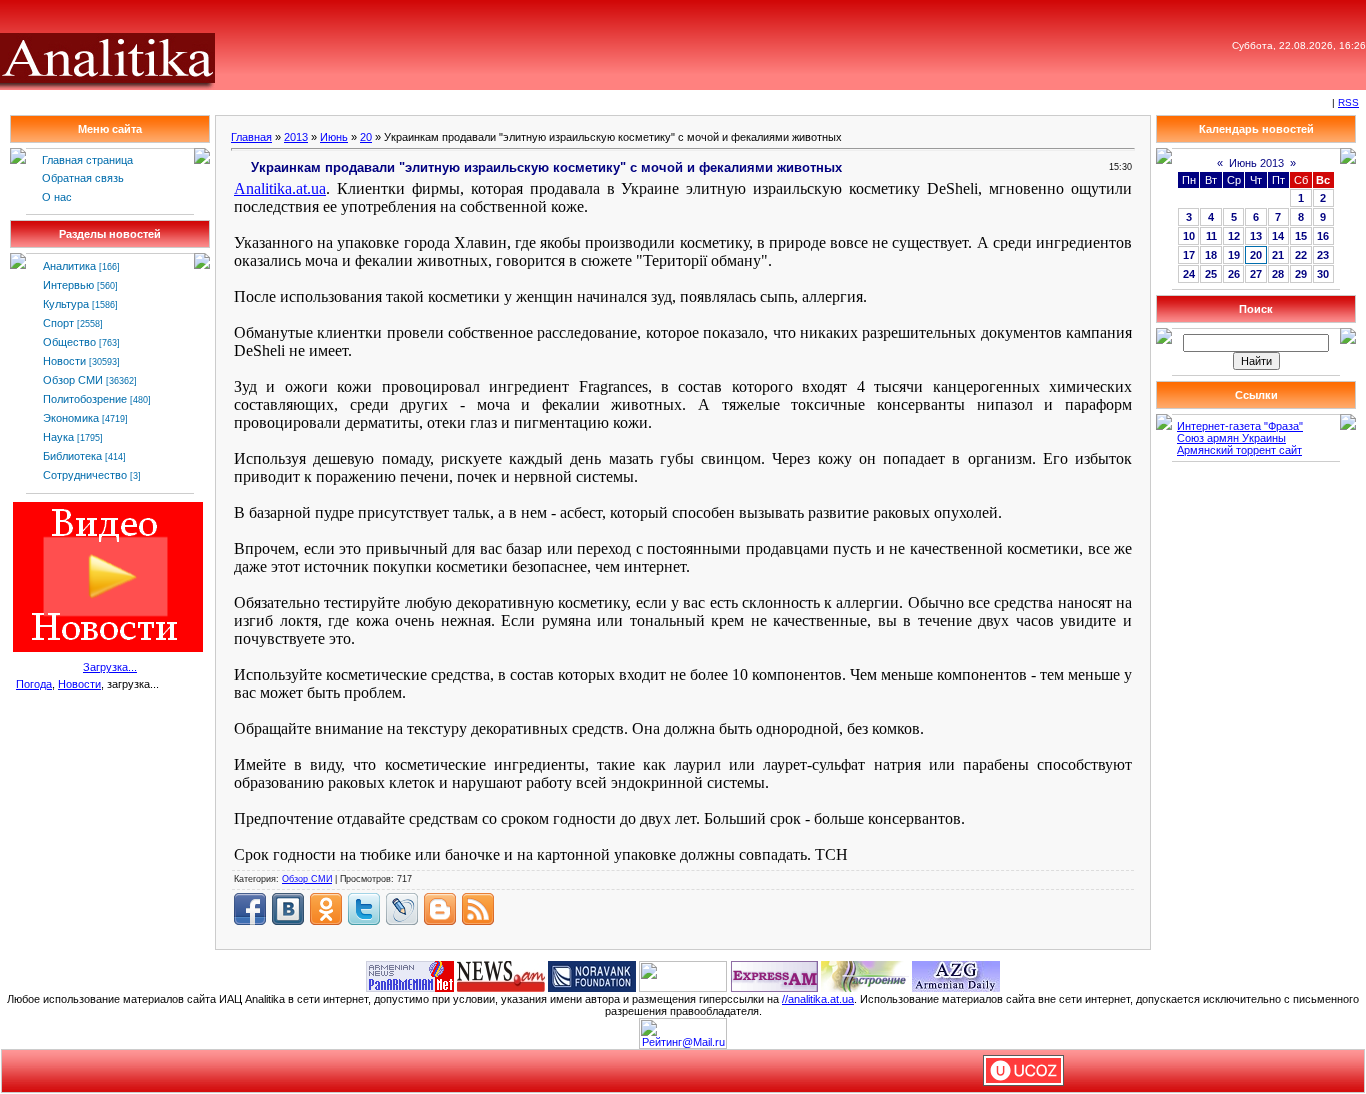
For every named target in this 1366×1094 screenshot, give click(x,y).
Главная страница (87, 160)
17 (1189, 255)
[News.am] (501, 975)
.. (280, 188)
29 (1301, 274)
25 (1211, 274)
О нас (57, 197)
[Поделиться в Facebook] (250, 909)
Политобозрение (85, 399)
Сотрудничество (85, 475)
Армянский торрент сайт (1239, 450)
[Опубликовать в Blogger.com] (440, 909)
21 (1278, 255)
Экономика (71, 418)
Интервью (68, 285)
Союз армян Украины (1231, 438)
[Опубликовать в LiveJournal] (402, 909)
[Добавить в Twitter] (364, 909)
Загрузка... (110, 667)
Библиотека (72, 456)
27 (1256, 274)
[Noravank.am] (592, 975)
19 (1234, 255)
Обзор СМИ (73, 380)
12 (1234, 236)
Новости (64, 361)
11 (1211, 236)
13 (1256, 236)
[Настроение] (865, 975)
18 (1211, 255)
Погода (34, 684)
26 (1234, 274)
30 (1323, 274)
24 (1189, 274)
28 (1278, 274)
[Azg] (956, 975)
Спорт (58, 323)
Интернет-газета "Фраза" (1240, 426)
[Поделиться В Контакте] (288, 909)
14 (1278, 236)
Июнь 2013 (1256, 163)
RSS (1348, 102)
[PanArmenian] (410, 975)
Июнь (334, 137)
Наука (58, 437)
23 (1323, 255)
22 (1301, 255)
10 (1189, 236)
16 (1323, 236)
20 (366, 137)
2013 (296, 137)
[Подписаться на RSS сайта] (478, 909)
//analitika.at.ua (818, 999)
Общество (69, 342)
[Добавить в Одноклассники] (326, 909)
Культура (66, 304)
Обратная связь (83, 178)
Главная (251, 137)
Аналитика (69, 266)
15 (1301, 236)
